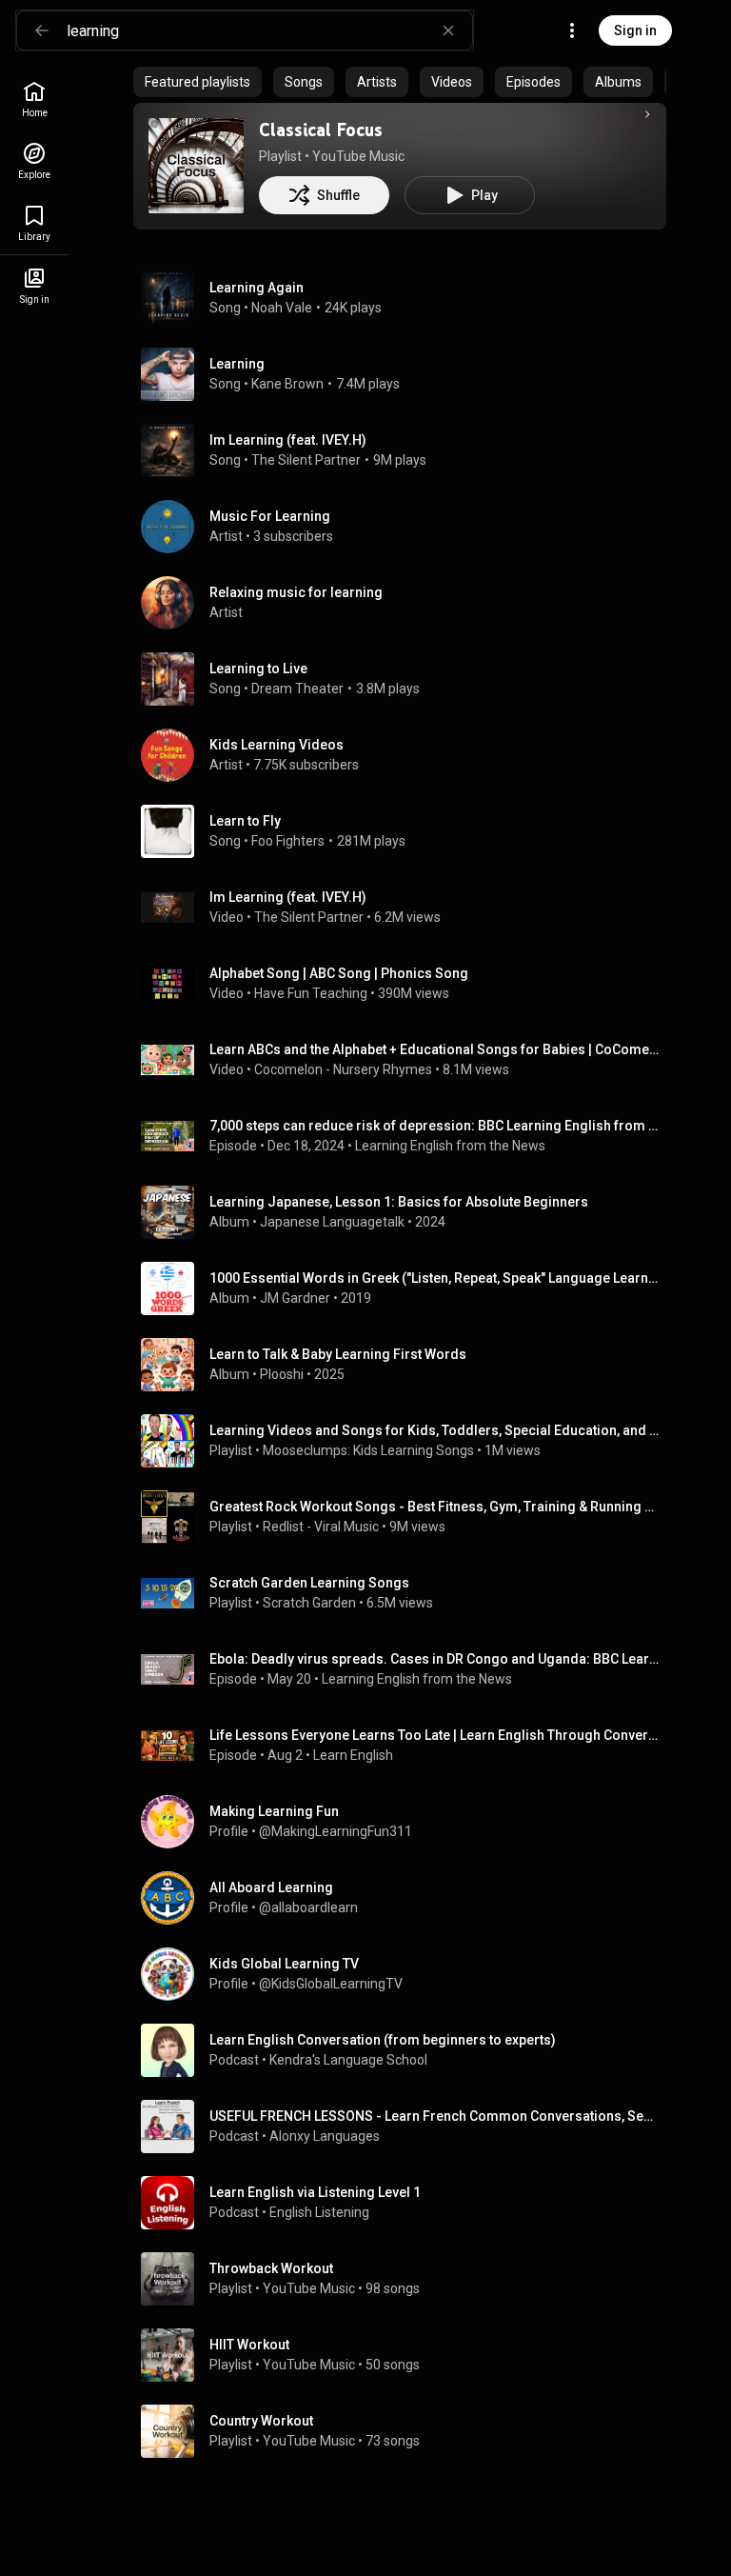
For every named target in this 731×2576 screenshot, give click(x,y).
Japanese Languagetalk (332, 1222)
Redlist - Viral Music (321, 1527)
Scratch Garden (309, 1603)
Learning (237, 364)
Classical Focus (321, 130)
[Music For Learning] (407, 527)
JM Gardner (295, 1298)
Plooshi (282, 1374)
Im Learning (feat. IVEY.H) (288, 440)
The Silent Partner (306, 460)
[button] (196, 166)
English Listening (319, 2212)
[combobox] (269, 30)
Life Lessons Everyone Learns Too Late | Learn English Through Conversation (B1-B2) (435, 1735)
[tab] (198, 82)
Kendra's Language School (348, 2060)
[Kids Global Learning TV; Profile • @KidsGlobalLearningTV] (407, 1974)
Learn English (353, 1755)
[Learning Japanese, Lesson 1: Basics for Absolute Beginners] (407, 1212)
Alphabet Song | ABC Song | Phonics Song (339, 973)
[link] (34, 100)
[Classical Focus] (196, 166)
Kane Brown (287, 384)
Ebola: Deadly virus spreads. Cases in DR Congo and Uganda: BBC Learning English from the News (435, 1659)
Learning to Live (258, 669)
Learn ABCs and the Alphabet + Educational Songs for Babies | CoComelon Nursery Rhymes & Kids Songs (435, 1049)
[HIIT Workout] (407, 2355)
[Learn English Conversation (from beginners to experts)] (407, 2050)
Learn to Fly (245, 821)
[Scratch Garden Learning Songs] (407, 1593)
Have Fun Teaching (311, 993)
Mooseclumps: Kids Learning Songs (368, 1450)
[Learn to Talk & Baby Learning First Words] (407, 1365)
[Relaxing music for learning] (407, 603)
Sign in (635, 30)
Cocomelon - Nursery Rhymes (343, 1069)
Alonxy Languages (325, 2136)
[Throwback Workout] (407, 2279)
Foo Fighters (288, 841)
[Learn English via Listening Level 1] (407, 2203)
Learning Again (257, 288)
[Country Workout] (407, 2431)
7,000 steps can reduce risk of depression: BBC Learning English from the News (435, 1126)
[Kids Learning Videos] (407, 755)
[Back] (42, 30)
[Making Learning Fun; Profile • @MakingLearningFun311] (407, 1822)
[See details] (647, 114)
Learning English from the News (450, 1146)
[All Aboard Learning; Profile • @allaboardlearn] (407, 1898)
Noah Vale (282, 308)
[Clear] (448, 30)
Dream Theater (297, 689)
